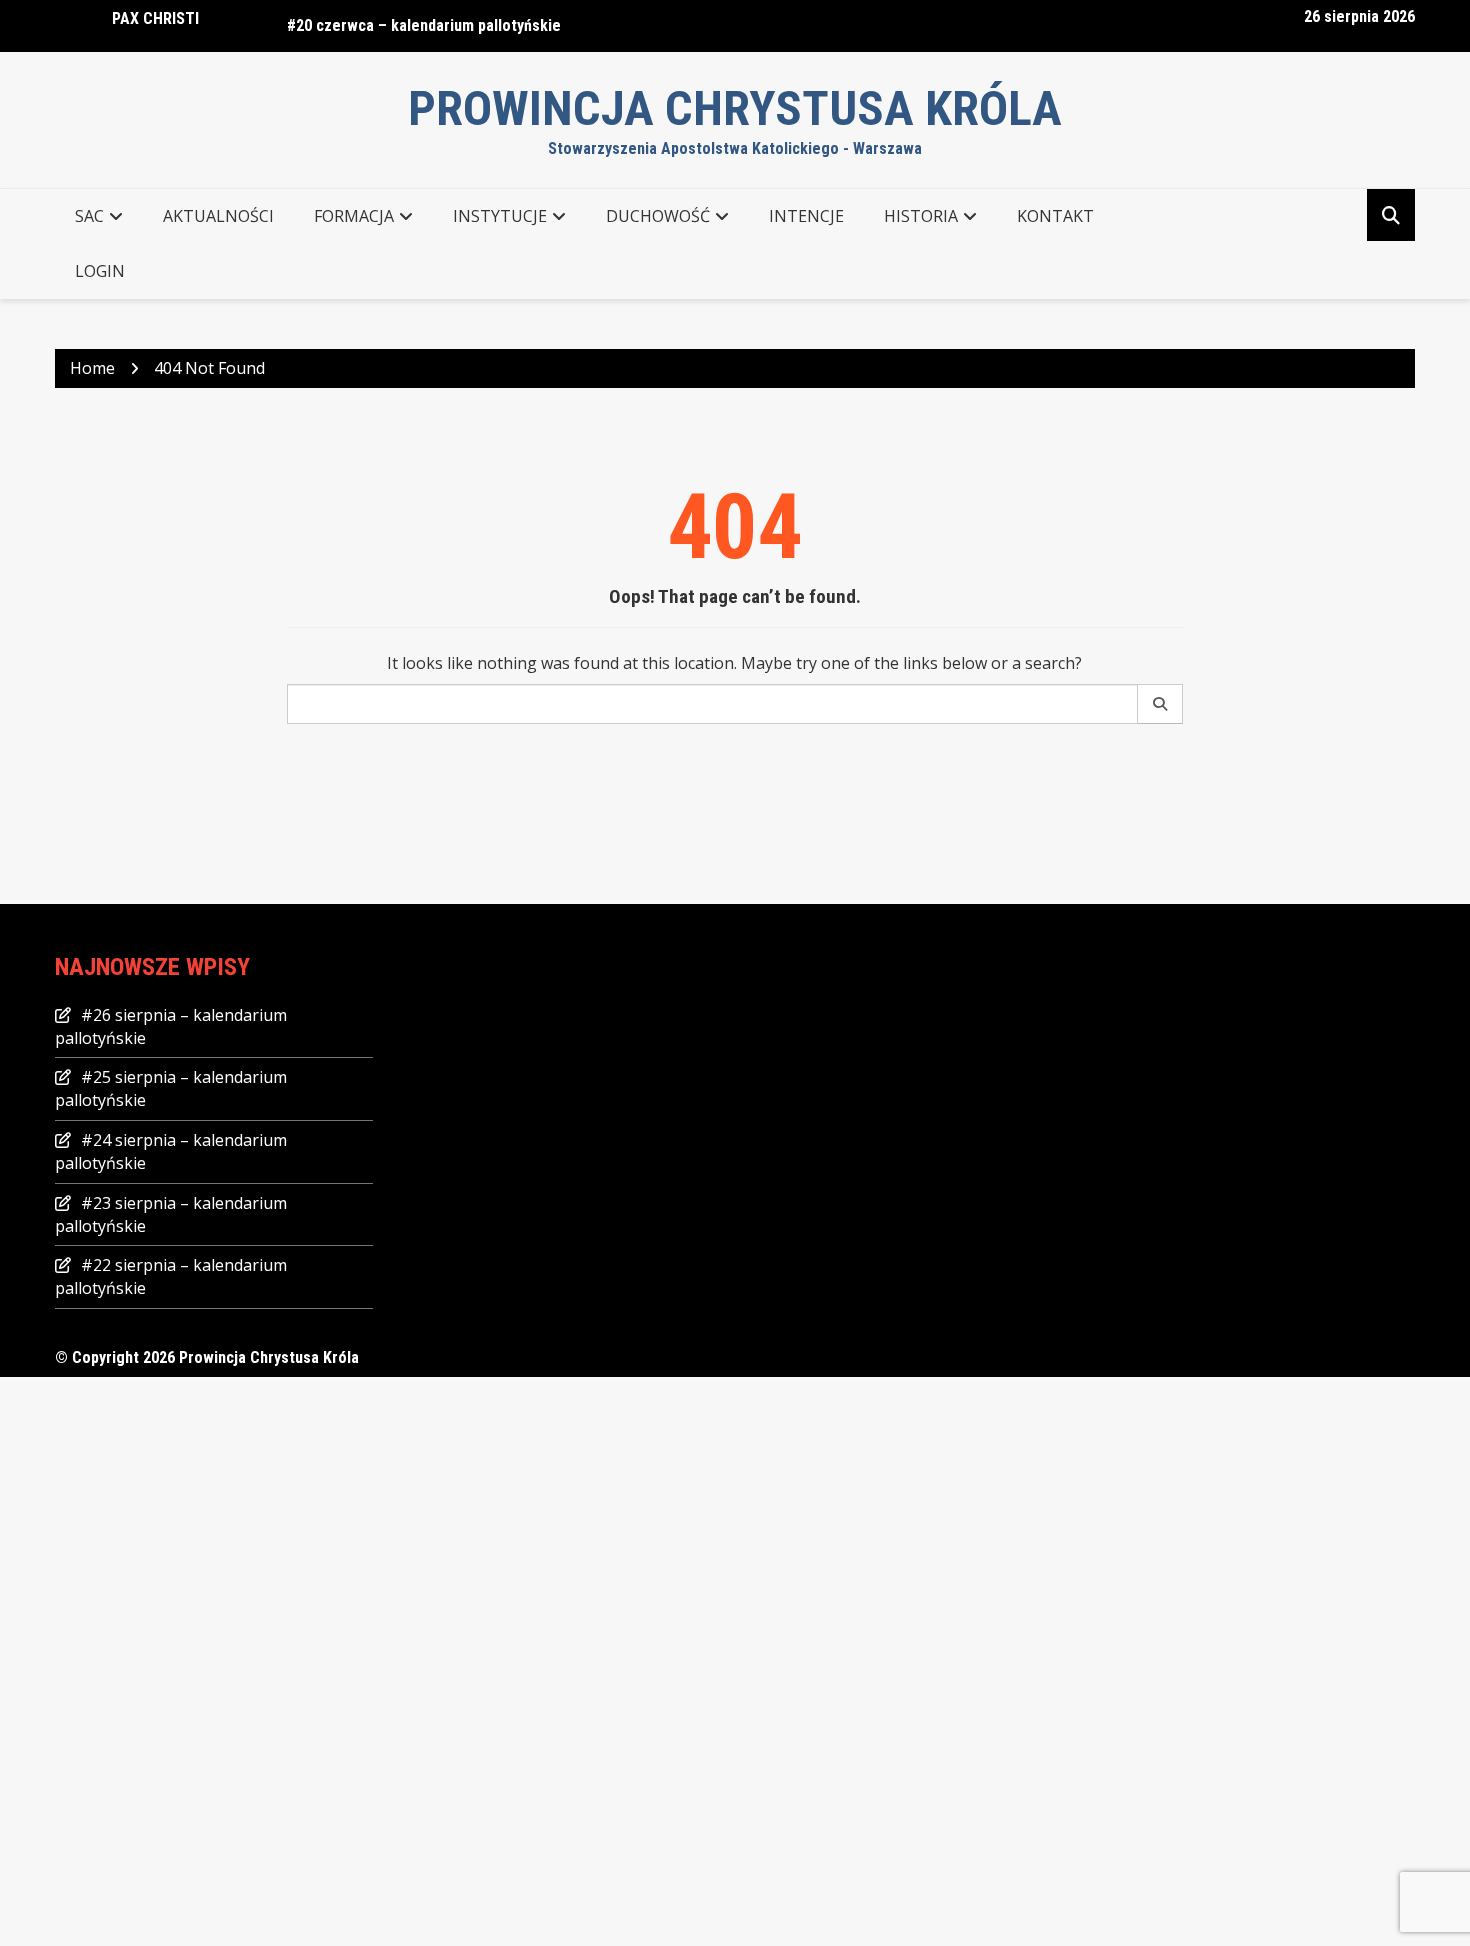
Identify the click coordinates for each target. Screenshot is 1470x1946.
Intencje (806, 216)
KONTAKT (1055, 216)
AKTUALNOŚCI (218, 216)
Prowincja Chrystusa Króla (735, 108)
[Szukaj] (1160, 704)
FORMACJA (354, 216)
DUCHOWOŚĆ (658, 216)
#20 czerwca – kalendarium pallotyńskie (424, 25)
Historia (921, 216)
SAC (89, 216)
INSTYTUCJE (500, 216)
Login (100, 271)
